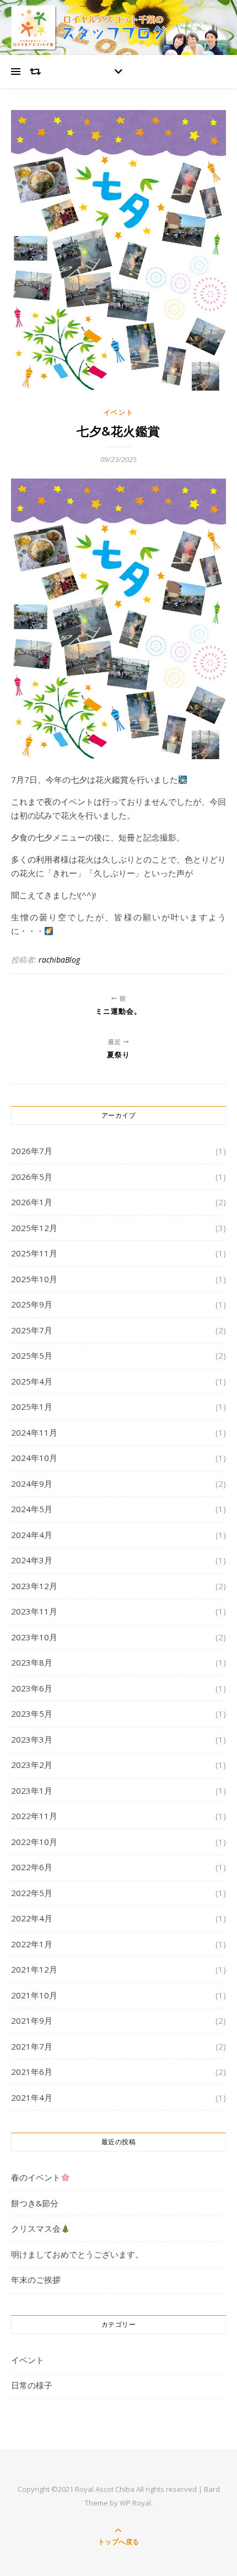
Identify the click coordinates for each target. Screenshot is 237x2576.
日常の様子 (32, 2385)
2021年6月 (32, 2072)
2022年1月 (32, 1944)
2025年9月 (32, 1304)
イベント (119, 412)
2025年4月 (32, 1381)
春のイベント (36, 2177)
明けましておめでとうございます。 (77, 2254)
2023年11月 (34, 1611)
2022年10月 (34, 1842)
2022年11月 (34, 1816)
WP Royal (135, 2503)
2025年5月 (32, 1355)
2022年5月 (32, 1893)
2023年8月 (32, 1662)
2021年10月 (34, 1995)
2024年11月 (34, 1432)
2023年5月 (32, 1713)
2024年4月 (32, 1535)
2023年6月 (32, 1688)
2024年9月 (32, 1484)
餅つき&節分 (35, 2203)
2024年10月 (34, 1458)
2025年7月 (32, 1330)
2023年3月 (32, 1739)
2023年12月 (34, 1586)
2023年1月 (32, 1790)
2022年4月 (32, 1918)
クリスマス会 (36, 2228)
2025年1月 (32, 1407)
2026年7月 (32, 1151)
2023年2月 (32, 1765)
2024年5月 (32, 1509)
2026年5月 (32, 1177)
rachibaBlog (59, 960)
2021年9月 (32, 2020)
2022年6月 (32, 1867)
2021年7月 (32, 2046)
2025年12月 (34, 1228)
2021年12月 (34, 1969)
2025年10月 (34, 1279)
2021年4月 (32, 2097)
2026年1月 (32, 1202)
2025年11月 (34, 1253)
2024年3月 (32, 1560)
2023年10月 (34, 1637)
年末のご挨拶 (36, 2280)
